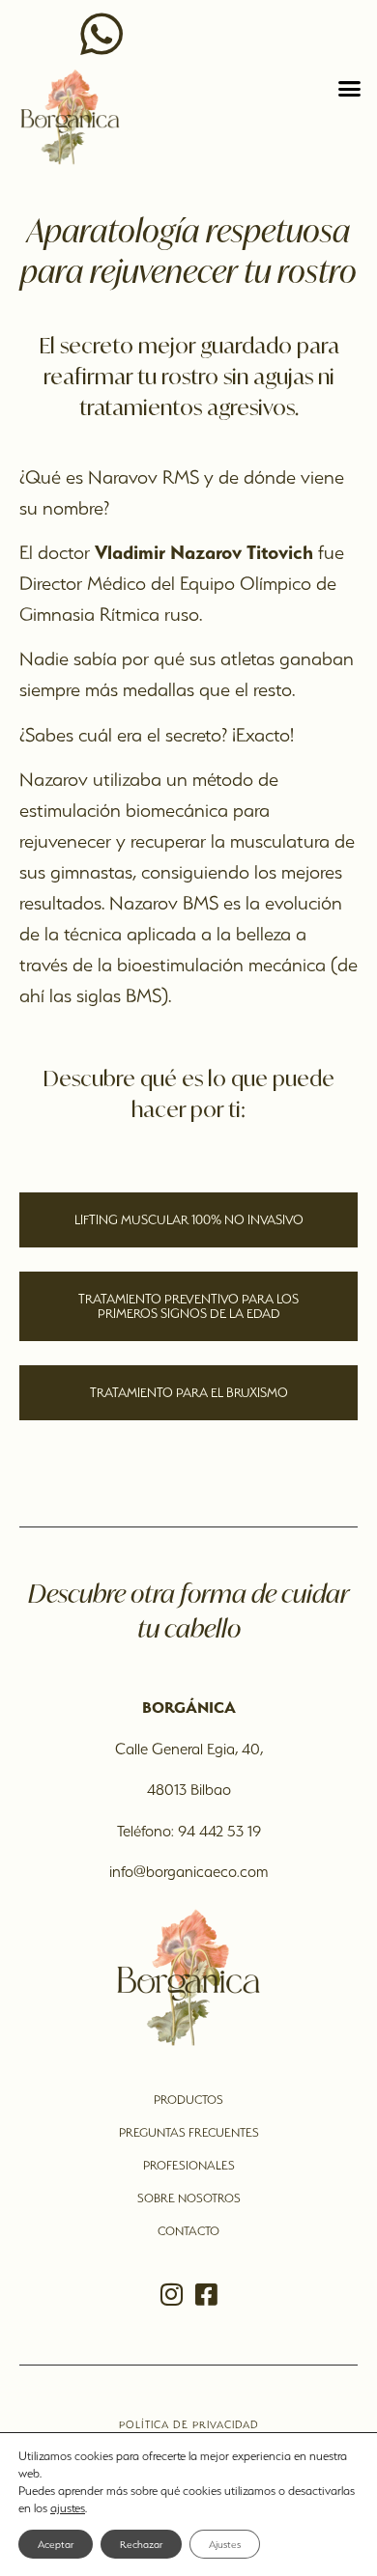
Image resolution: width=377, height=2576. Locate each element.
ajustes (68, 2508)
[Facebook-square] (206, 2294)
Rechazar (141, 2544)
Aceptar (56, 2544)
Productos (188, 2100)
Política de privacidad (189, 2424)
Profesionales (189, 2165)
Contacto (188, 2231)
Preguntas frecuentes (189, 2132)
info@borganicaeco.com (188, 1872)
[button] (350, 89)
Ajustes (225, 2544)
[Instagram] (171, 2294)
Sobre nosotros (189, 2198)
